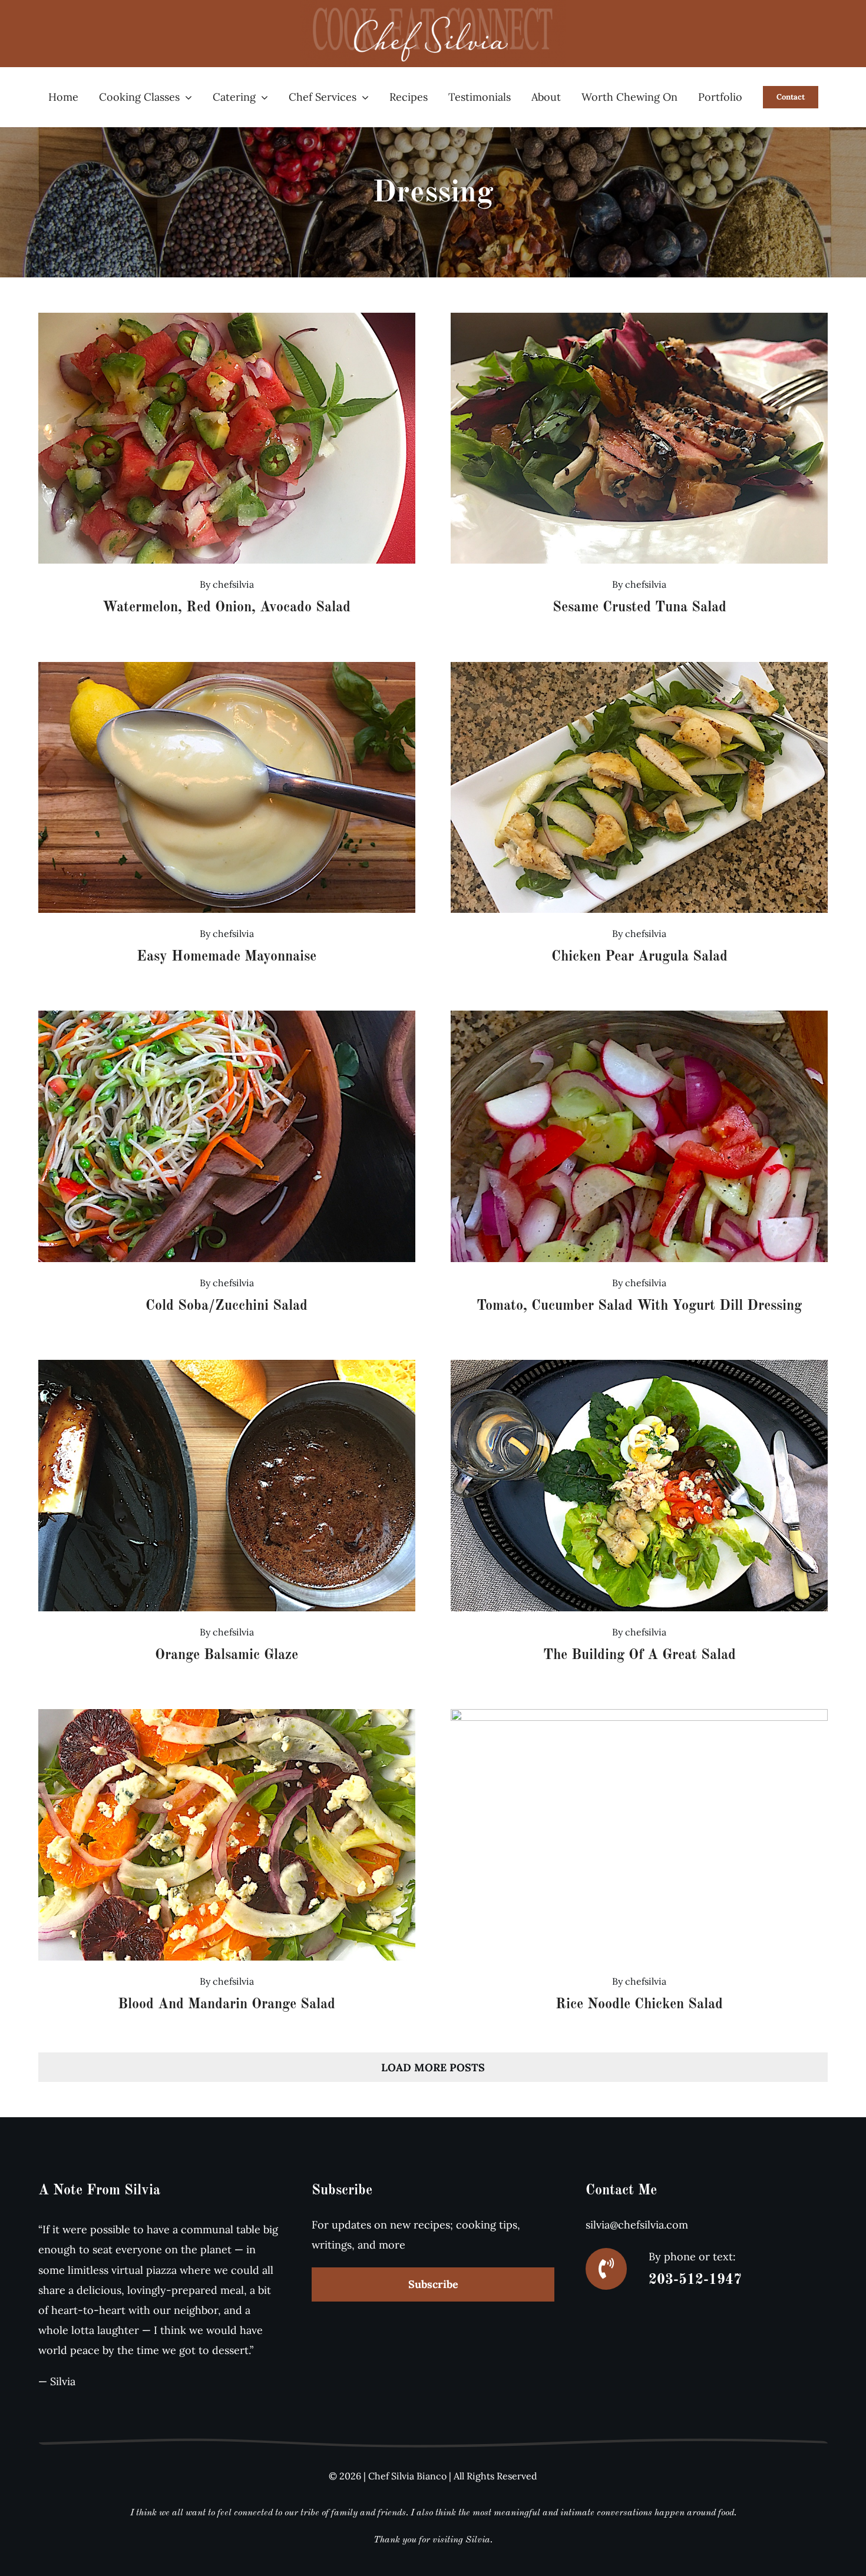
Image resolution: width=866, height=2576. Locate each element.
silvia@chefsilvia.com (637, 2225)
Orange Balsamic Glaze (227, 1655)
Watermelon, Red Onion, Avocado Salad (227, 608)
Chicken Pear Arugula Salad (639, 957)
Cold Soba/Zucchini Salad (227, 1306)
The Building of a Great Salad (639, 1655)
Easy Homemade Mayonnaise (227, 957)
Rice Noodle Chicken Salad (639, 2005)
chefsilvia (233, 584)
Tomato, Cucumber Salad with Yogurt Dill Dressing (639, 1306)
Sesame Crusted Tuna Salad (639, 608)
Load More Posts (433, 2067)
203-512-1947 (695, 2280)
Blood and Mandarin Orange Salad (227, 2005)
